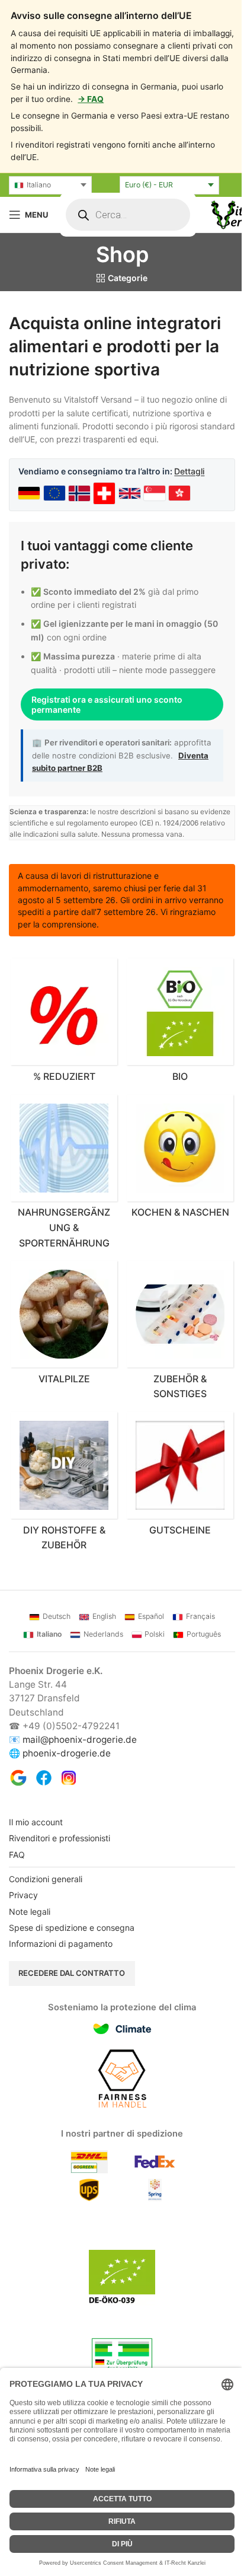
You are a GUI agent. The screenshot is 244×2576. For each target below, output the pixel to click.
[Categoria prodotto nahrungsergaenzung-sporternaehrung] (62, 1198)
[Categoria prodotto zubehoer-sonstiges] (174, 1355)
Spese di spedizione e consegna (72, 1948)
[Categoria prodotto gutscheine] (174, 1499)
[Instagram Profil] (69, 1799)
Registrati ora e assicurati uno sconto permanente (107, 718)
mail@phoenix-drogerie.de (80, 1760)
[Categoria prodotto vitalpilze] (62, 1348)
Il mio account (36, 1843)
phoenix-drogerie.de (67, 1774)
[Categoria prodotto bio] (174, 1048)
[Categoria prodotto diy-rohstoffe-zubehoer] (62, 1506)
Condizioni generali (46, 1900)
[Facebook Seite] (44, 1799)
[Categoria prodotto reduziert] (62, 1048)
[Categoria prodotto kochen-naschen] (174, 1190)
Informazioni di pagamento (61, 1965)
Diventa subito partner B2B (125, 781)
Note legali (30, 1932)
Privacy (23, 1916)
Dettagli (189, 471)
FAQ (17, 1875)
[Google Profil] (18, 1799)
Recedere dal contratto (72, 1994)
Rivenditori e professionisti (60, 1859)
